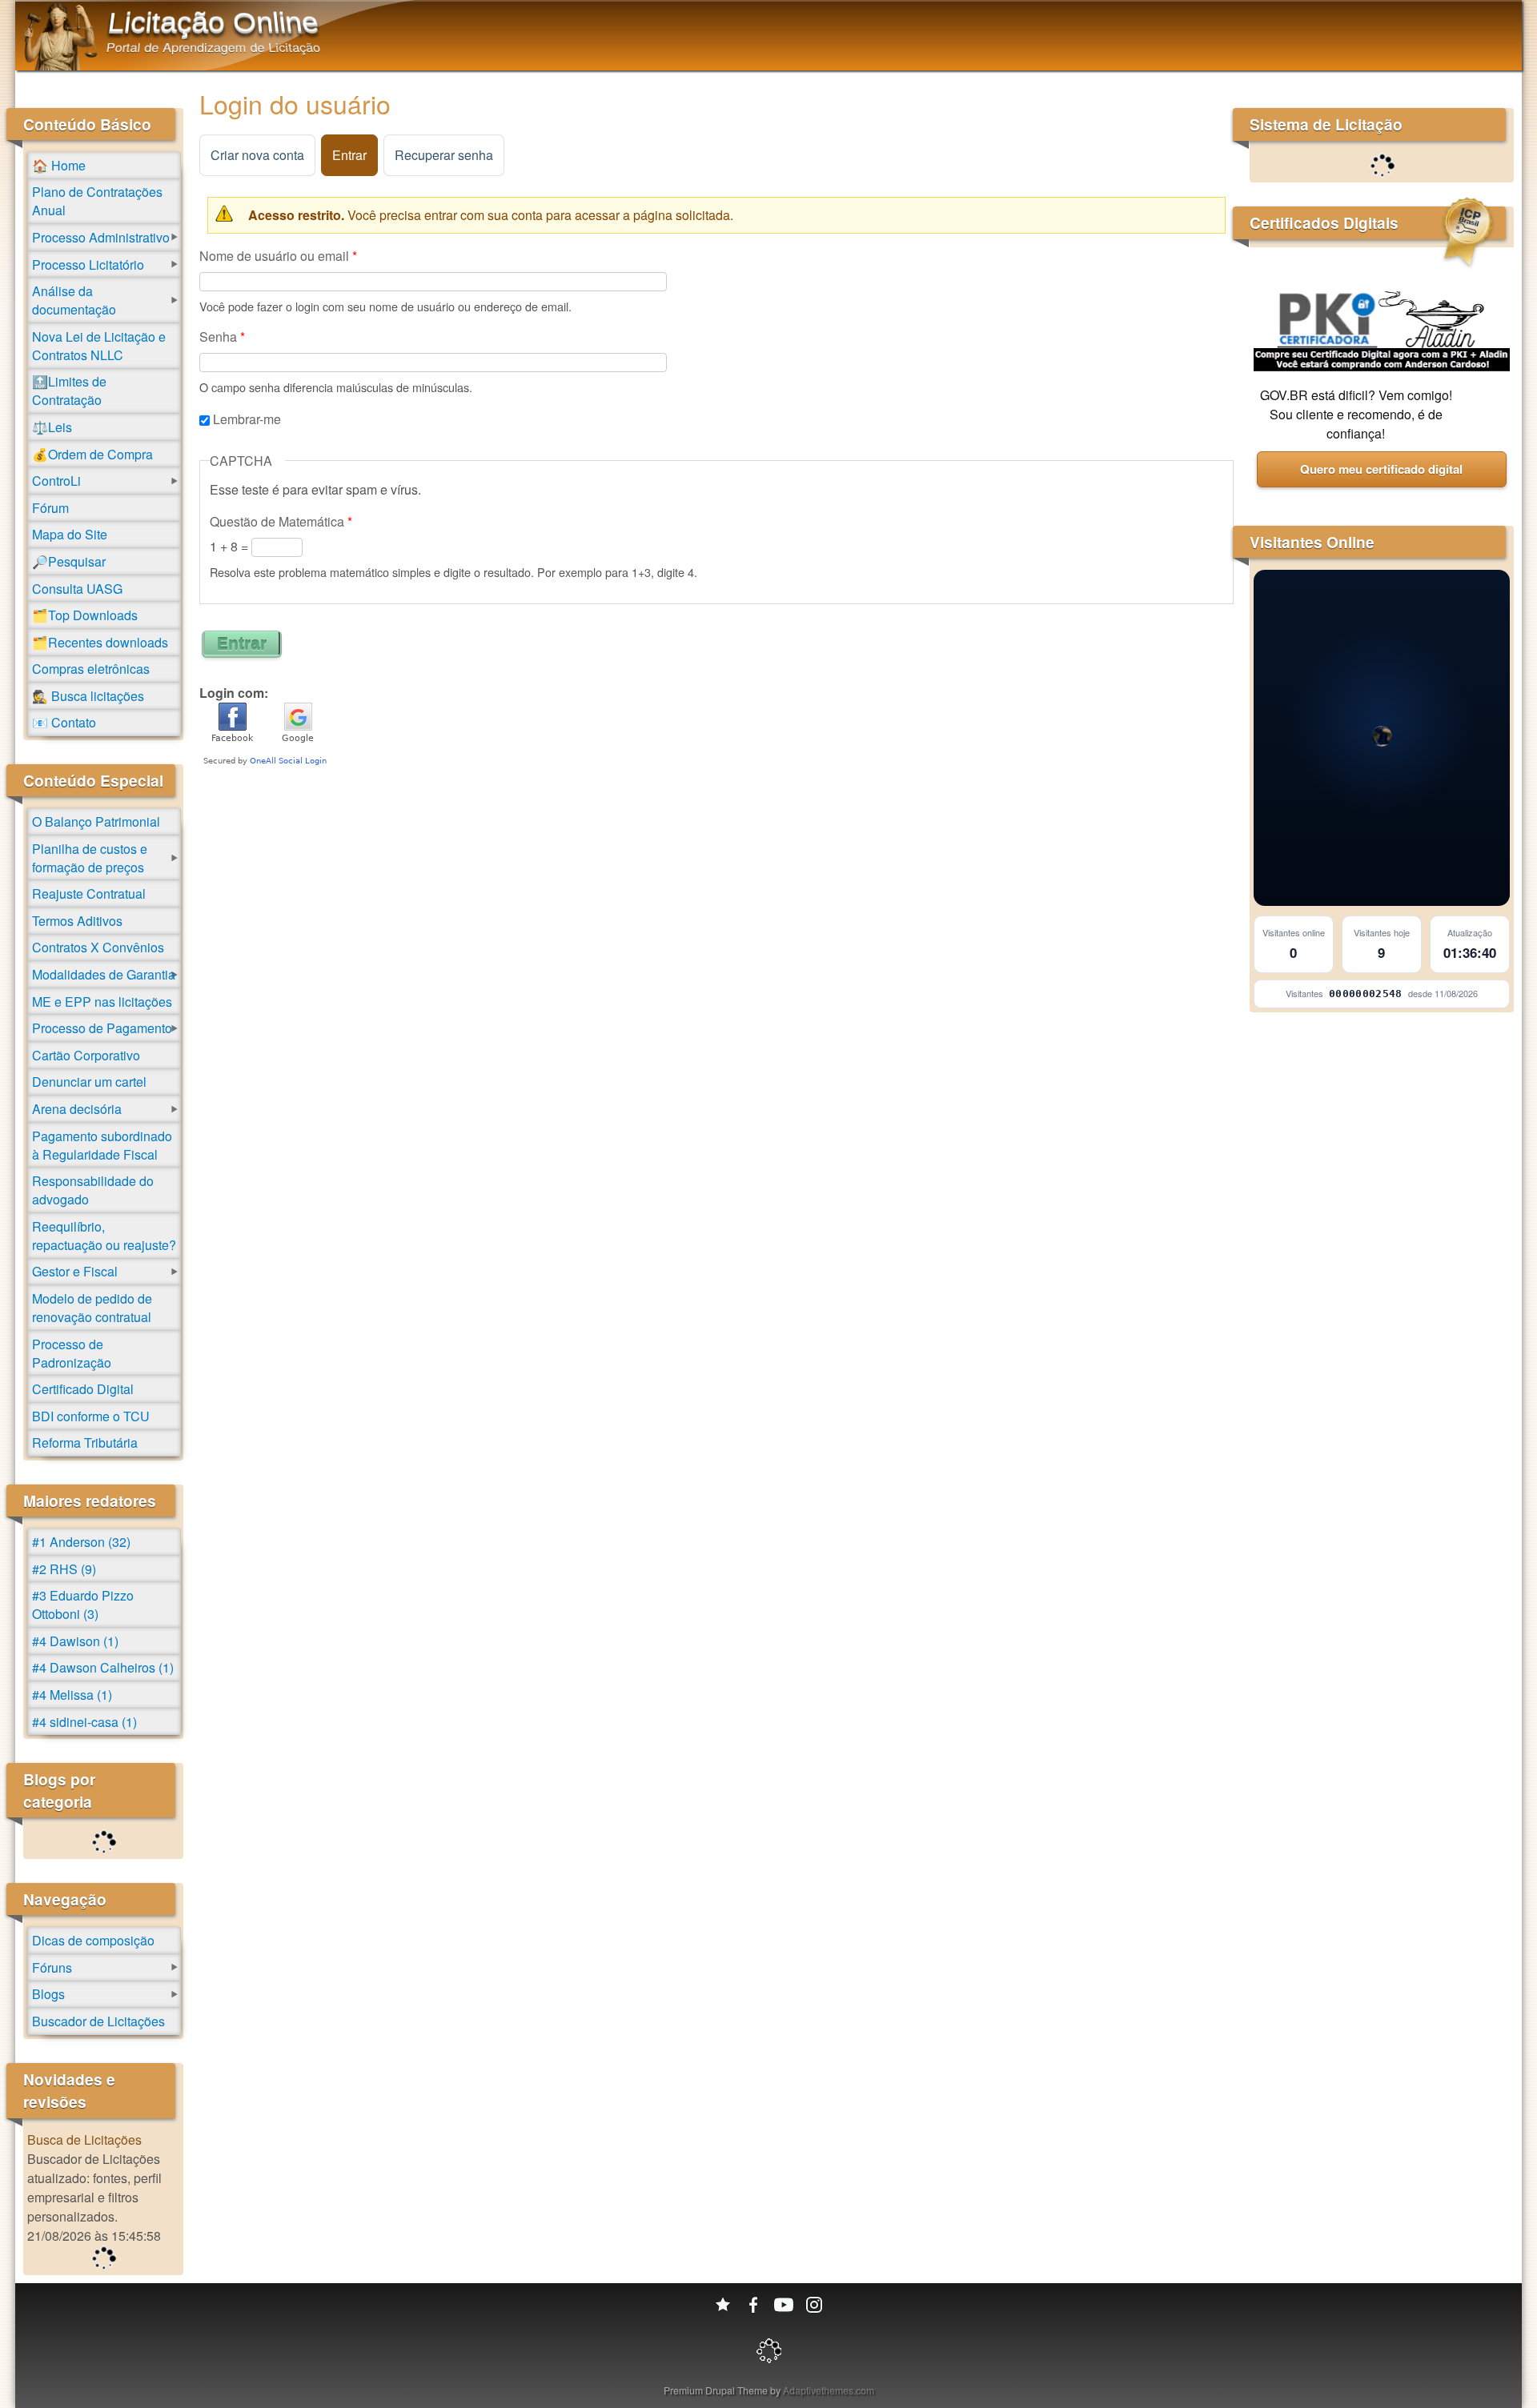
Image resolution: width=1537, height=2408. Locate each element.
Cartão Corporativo (86, 1055)
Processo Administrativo (101, 237)
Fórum (50, 508)
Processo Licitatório (88, 264)
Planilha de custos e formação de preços (90, 858)
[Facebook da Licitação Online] (753, 2305)
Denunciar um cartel (89, 1082)
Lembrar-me (247, 419)
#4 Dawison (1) (75, 1641)
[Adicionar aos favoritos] (723, 2305)
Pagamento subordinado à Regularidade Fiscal (102, 1145)
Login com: (234, 693)
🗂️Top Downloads (85, 615)
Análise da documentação (74, 300)
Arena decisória (77, 1109)
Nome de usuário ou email (278, 256)
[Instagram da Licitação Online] (814, 2305)
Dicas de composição (93, 1940)
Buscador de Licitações (98, 2021)
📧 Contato (64, 722)
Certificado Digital (83, 1389)
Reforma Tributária (85, 1442)
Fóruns (52, 1967)
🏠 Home (59, 165)
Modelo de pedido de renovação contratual (92, 1308)
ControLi (56, 481)
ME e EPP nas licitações (102, 1002)
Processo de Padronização (72, 1353)
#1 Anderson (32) (81, 1542)
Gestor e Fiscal (75, 1271)
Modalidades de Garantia (104, 974)
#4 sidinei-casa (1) (84, 1722)
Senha (222, 337)
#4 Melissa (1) (72, 1695)
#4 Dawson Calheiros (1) (103, 1667)
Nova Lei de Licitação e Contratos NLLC (99, 346)
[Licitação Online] (60, 65)
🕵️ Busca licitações (88, 696)
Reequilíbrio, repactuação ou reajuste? (104, 1236)
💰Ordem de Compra (92, 454)
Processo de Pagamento (102, 1028)
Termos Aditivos (77, 921)
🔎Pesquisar (69, 561)
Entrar (355, 155)
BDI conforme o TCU (91, 1416)
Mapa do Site (70, 534)
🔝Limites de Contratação (69, 391)
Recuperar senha (444, 155)
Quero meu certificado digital (1381, 469)
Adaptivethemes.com (829, 2390)
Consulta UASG (77, 589)
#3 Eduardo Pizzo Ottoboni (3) (83, 1605)
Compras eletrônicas (91, 669)
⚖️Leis (52, 427)
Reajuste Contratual (89, 893)
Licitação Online (214, 22)
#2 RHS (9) (64, 1569)
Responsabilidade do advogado (93, 1190)
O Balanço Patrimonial (96, 821)
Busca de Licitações (84, 2140)
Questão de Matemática (281, 521)
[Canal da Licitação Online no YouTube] (784, 2305)
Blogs (48, 1994)
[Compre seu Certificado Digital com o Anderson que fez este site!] (1382, 366)
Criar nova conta (257, 155)
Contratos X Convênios (98, 947)
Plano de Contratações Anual (97, 201)
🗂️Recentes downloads (100, 642)
